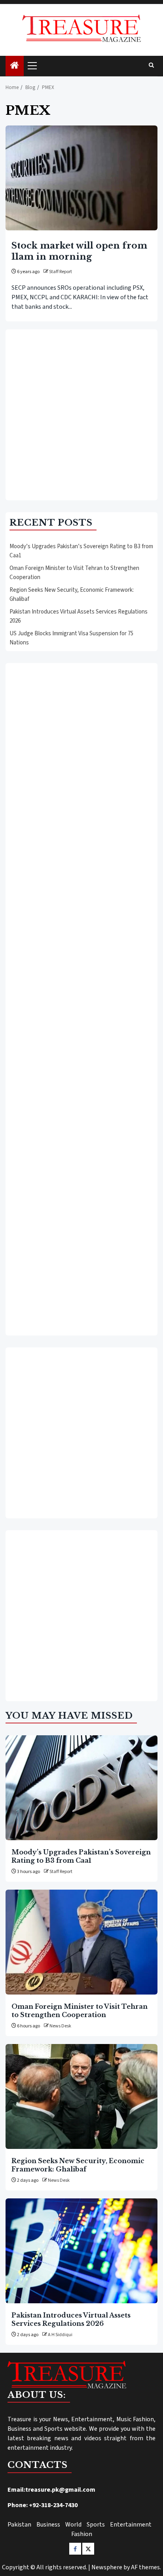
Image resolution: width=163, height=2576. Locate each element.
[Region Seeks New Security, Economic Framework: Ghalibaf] (81, 2096)
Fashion (82, 2534)
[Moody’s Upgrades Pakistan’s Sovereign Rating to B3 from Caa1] (81, 1788)
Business (48, 2525)
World (73, 2525)
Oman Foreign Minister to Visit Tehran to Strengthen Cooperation (80, 2010)
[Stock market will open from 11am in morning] (81, 178)
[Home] (15, 66)
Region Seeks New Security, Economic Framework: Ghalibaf (78, 2165)
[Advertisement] (81, 415)
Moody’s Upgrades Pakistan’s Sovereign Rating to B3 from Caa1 (81, 1856)
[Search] (151, 66)
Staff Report (61, 272)
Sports (96, 2525)
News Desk (60, 2026)
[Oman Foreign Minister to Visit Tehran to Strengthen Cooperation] (81, 1942)
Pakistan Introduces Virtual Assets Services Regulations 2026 (71, 2319)
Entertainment (131, 2525)
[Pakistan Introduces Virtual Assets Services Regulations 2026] (81, 2251)
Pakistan (19, 2525)
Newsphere (107, 2567)
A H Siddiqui (60, 2335)
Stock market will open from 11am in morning (79, 251)
